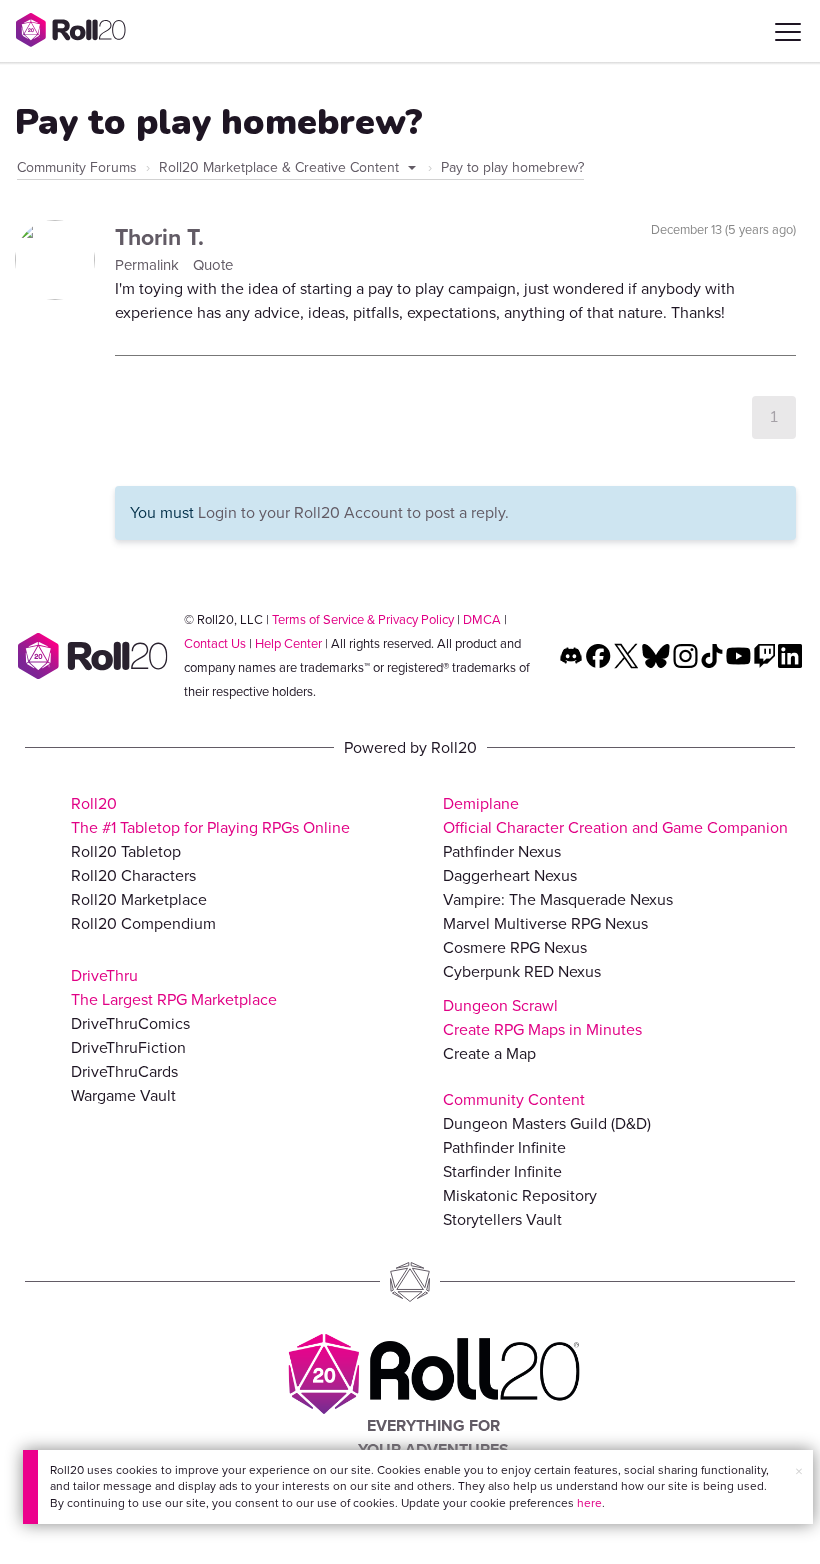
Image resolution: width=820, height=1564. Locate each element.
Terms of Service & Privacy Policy (363, 619)
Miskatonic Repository (520, 1195)
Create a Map (489, 1053)
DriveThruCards (124, 1071)
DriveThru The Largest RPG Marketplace (174, 987)
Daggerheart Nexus (510, 875)
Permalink (149, 265)
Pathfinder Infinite (504, 1147)
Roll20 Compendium (143, 923)
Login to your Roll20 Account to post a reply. (353, 512)
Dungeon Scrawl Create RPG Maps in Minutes (542, 1017)
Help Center (288, 643)
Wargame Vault (123, 1095)
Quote (213, 265)
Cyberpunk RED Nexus (522, 971)
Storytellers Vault (502, 1219)
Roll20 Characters (133, 875)
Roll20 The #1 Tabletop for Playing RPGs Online (210, 815)
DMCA (482, 619)
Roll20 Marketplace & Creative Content (281, 167)
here (589, 1503)
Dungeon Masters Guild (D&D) (547, 1123)
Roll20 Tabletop (126, 851)
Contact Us (215, 643)
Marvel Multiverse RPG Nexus (545, 923)
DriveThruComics (130, 1023)
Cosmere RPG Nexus (515, 947)
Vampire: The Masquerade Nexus (558, 899)
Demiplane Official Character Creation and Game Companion (615, 815)
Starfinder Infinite (502, 1171)
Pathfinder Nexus (502, 851)
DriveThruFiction (128, 1047)
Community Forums (77, 167)
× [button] (799, 1471)
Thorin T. (159, 237)
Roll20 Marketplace (139, 899)
